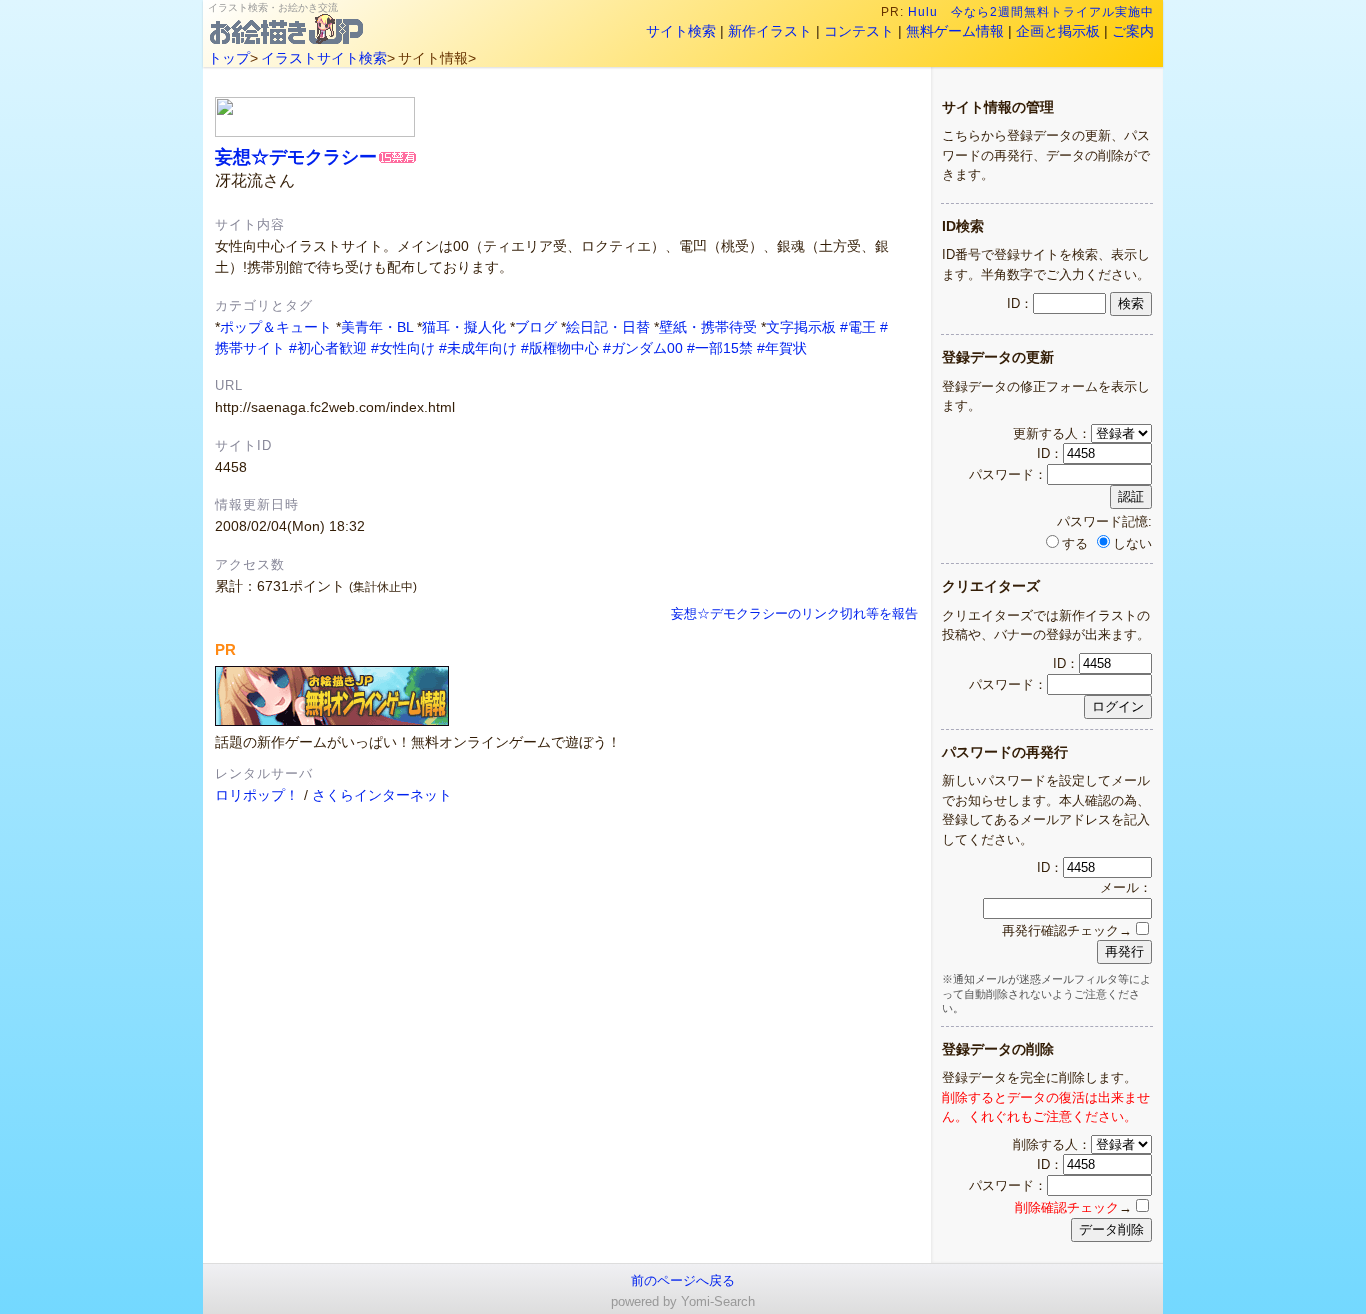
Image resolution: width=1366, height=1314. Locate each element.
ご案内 (1133, 31)
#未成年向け (478, 348)
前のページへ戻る (683, 1280)
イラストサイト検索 (324, 58)
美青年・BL (377, 327)
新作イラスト (770, 31)
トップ (229, 58)
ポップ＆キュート (276, 327)
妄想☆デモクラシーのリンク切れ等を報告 (794, 614)
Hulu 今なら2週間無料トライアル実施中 (1031, 12)
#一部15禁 (720, 348)
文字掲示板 (801, 327)
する (1075, 543)
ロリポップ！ (257, 795)
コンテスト (859, 31)
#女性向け (403, 348)
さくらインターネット (382, 795)
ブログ (536, 327)
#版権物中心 (560, 348)
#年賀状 (782, 348)
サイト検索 (681, 31)
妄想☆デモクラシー (296, 156)
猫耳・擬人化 (464, 327)
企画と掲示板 (1058, 31)
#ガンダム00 (643, 348)
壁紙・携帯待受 (708, 327)
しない (1132, 543)
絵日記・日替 (608, 327)
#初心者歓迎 (328, 348)
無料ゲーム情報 (955, 31)
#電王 (858, 327)
